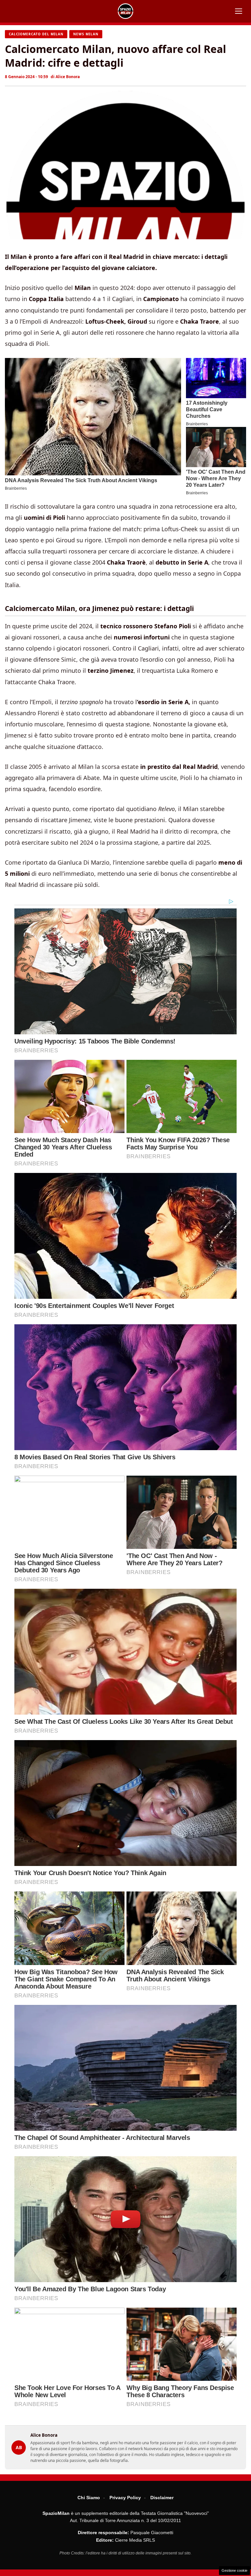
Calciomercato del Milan (36, 34)
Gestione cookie (234, 2570)
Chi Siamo (89, 2498)
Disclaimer (162, 2498)
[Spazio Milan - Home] (125, 11)
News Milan (86, 34)
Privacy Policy (125, 2498)
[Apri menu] (239, 11)
